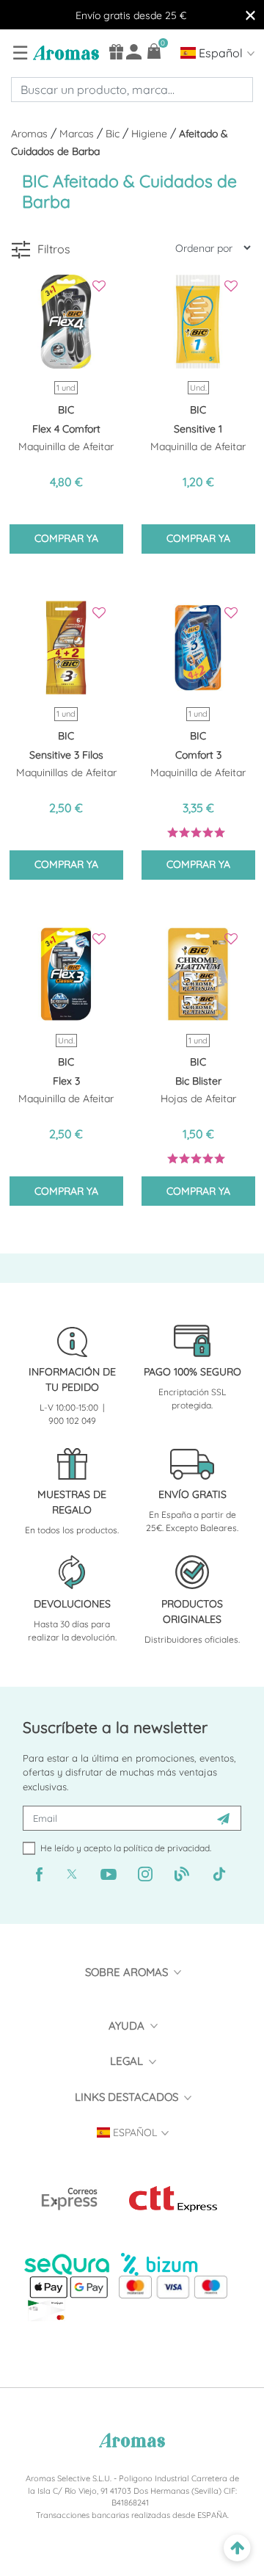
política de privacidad (166, 1848)
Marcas (78, 134)
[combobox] (132, 90)
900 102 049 (72, 1421)
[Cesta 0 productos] (154, 51)
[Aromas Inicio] (64, 52)
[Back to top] (237, 2548)
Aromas (31, 134)
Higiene (151, 134)
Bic (114, 134)
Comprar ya (66, 538)
